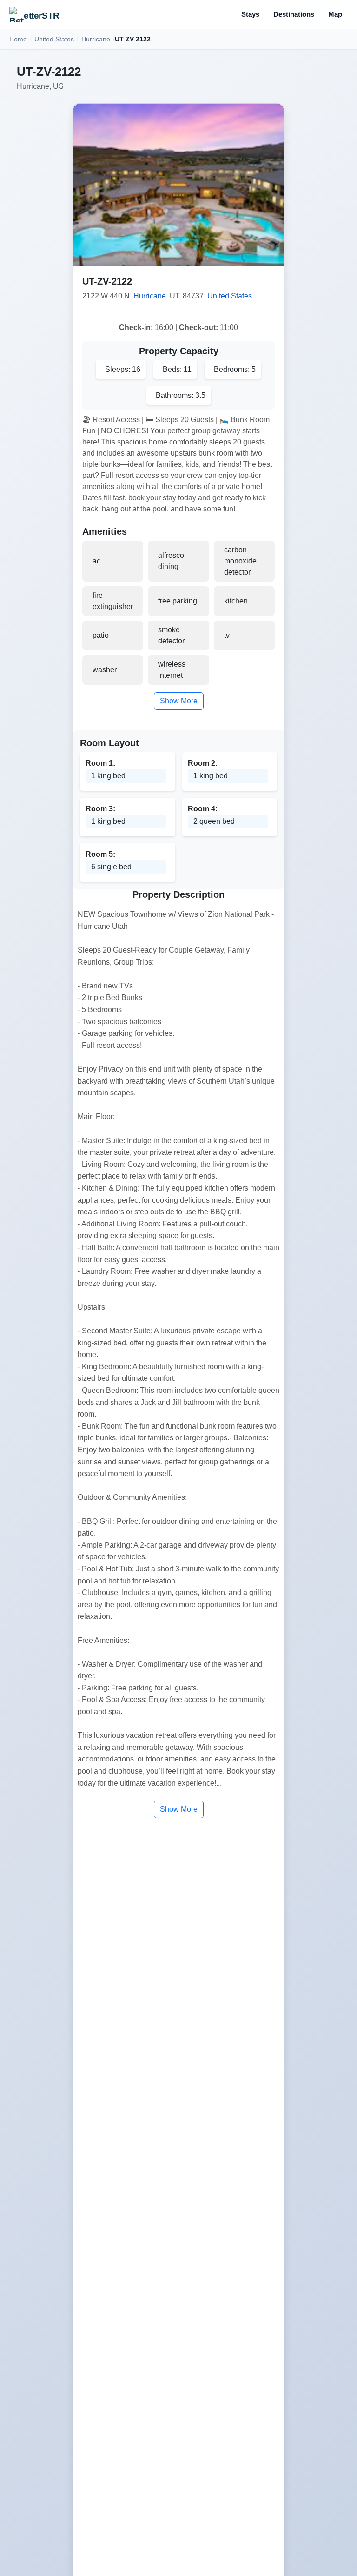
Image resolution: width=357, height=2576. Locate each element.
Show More (179, 701)
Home (18, 39)
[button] (178, 185)
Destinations (294, 14)
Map (335, 14)
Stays (250, 14)
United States (54, 39)
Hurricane (96, 39)
